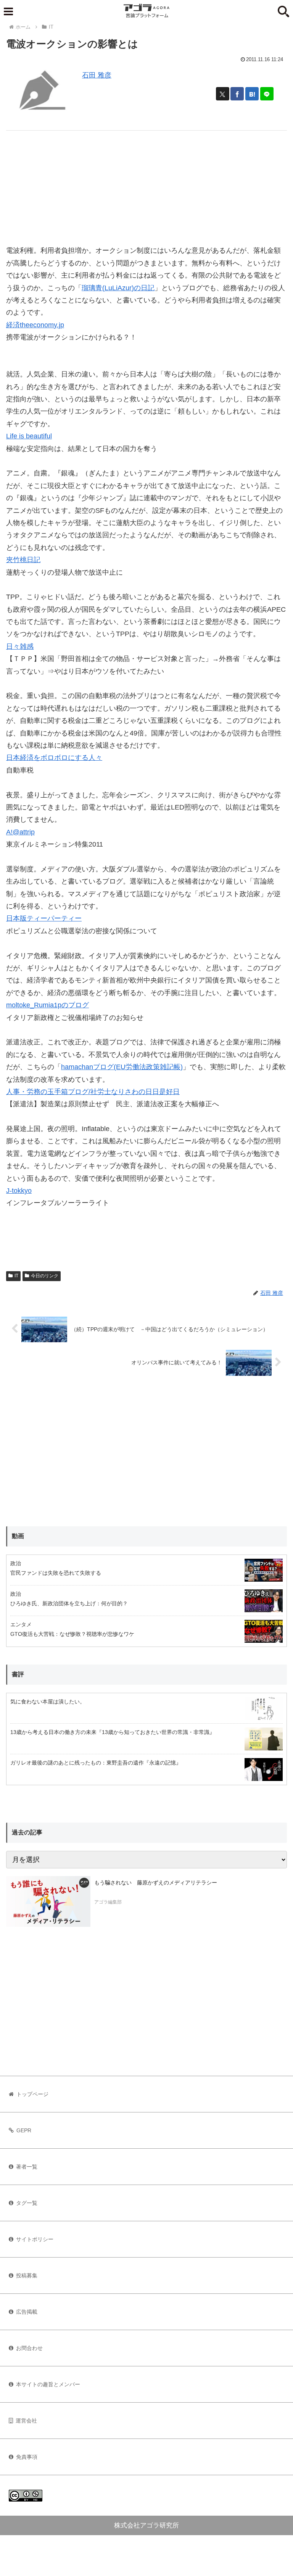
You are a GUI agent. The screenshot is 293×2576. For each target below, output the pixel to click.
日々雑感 (20, 646)
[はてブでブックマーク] (252, 94)
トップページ (32, 2094)
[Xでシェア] (223, 94)
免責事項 (27, 2457)
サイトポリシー (35, 2239)
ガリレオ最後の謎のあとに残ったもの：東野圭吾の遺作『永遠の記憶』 (96, 1763)
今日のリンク (45, 1276)
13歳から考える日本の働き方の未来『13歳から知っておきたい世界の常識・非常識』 (113, 1732)
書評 (18, 1674)
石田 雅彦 (97, 75)
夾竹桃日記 (23, 560)
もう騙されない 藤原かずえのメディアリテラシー (156, 1883)
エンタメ (21, 1624)
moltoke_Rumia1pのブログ (47, 1005)
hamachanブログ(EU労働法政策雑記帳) (122, 1067)
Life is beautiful (29, 436)
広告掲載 (27, 2312)
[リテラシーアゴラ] (48, 1901)
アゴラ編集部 (108, 1902)
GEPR (24, 2130)
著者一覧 (27, 2167)
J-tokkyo (19, 1191)
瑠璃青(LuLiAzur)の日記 (118, 288)
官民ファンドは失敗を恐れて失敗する (56, 1573)
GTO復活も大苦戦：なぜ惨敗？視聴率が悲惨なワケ (72, 1634)
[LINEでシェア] (267, 94)
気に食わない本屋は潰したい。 (48, 1702)
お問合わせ (29, 2348)
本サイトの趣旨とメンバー (48, 2384)
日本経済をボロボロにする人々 (54, 758)
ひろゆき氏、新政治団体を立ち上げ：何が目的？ (69, 1603)
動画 (18, 1536)
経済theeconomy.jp (35, 325)
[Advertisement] (146, 184)
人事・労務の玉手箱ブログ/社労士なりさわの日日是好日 (93, 1092)
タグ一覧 (27, 2203)
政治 (16, 1563)
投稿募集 (27, 2275)
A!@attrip (20, 832)
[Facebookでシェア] (237, 94)
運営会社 (26, 2421)
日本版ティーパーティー (44, 918)
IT (16, 1276)
